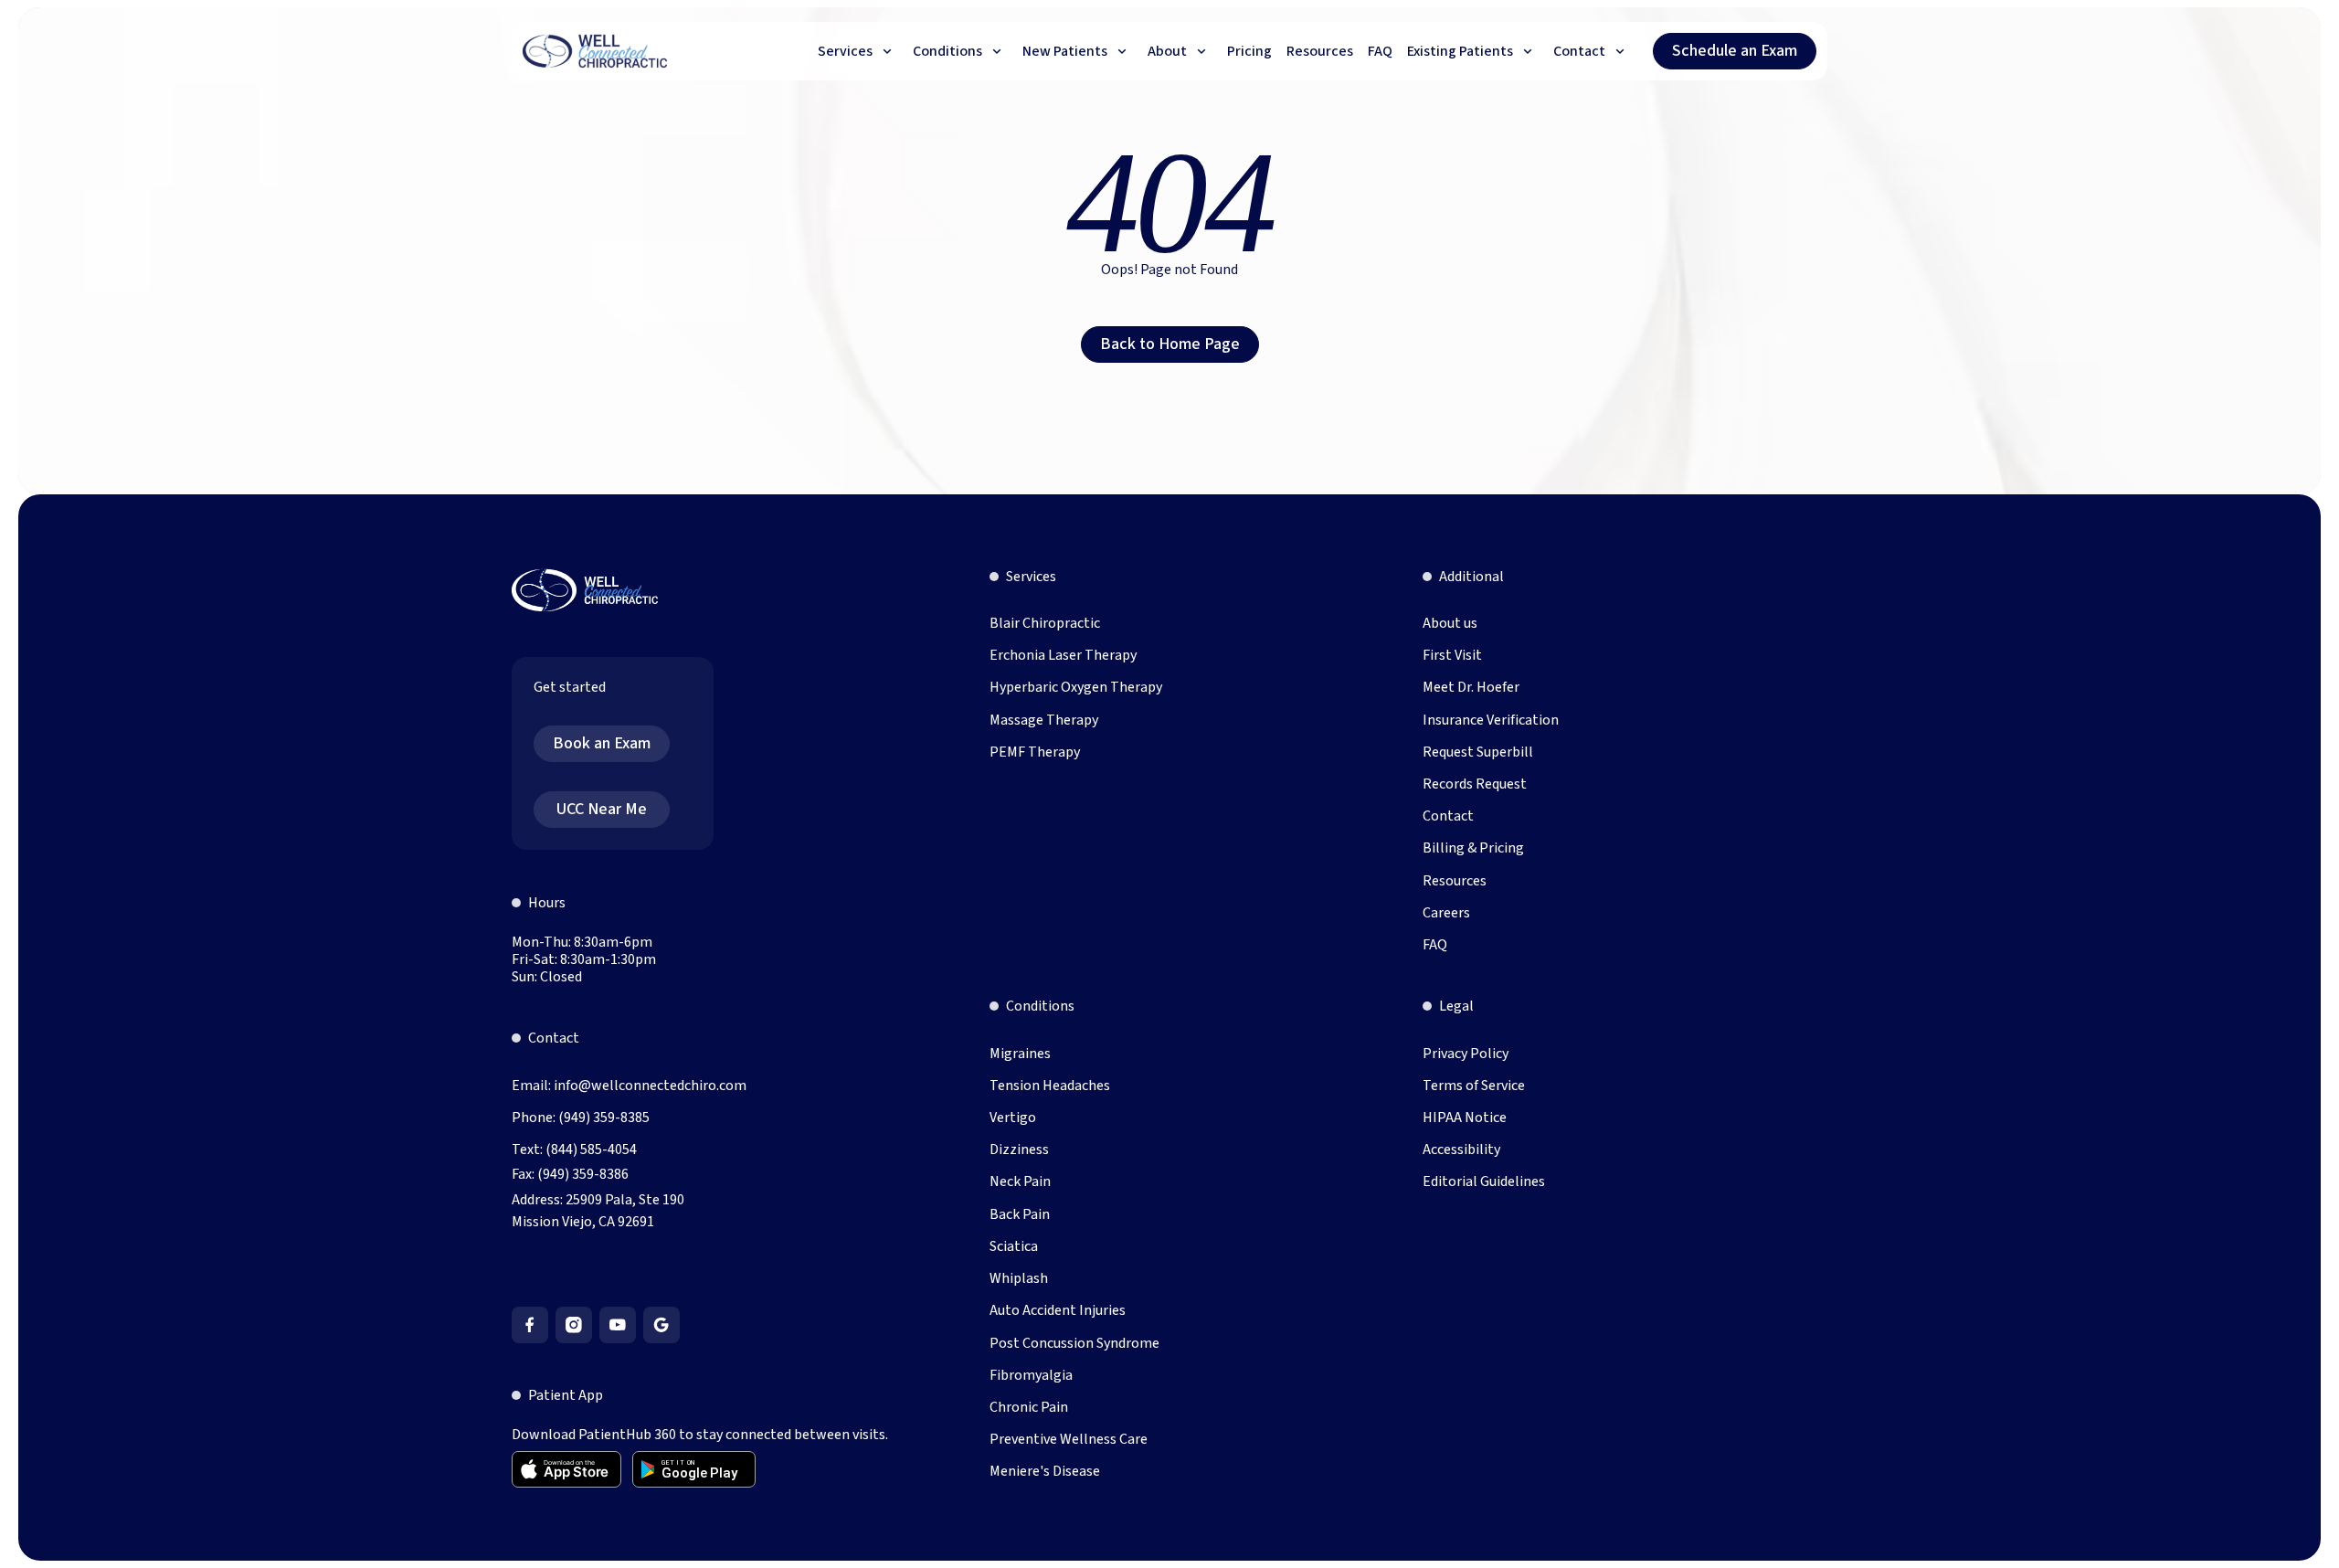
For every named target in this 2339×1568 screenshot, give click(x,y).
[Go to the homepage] (585, 590)
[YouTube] (618, 1325)
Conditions (1040, 1006)
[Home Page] (596, 51)
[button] (858, 51)
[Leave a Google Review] (661, 1325)
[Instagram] (574, 1325)
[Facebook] (530, 1325)
